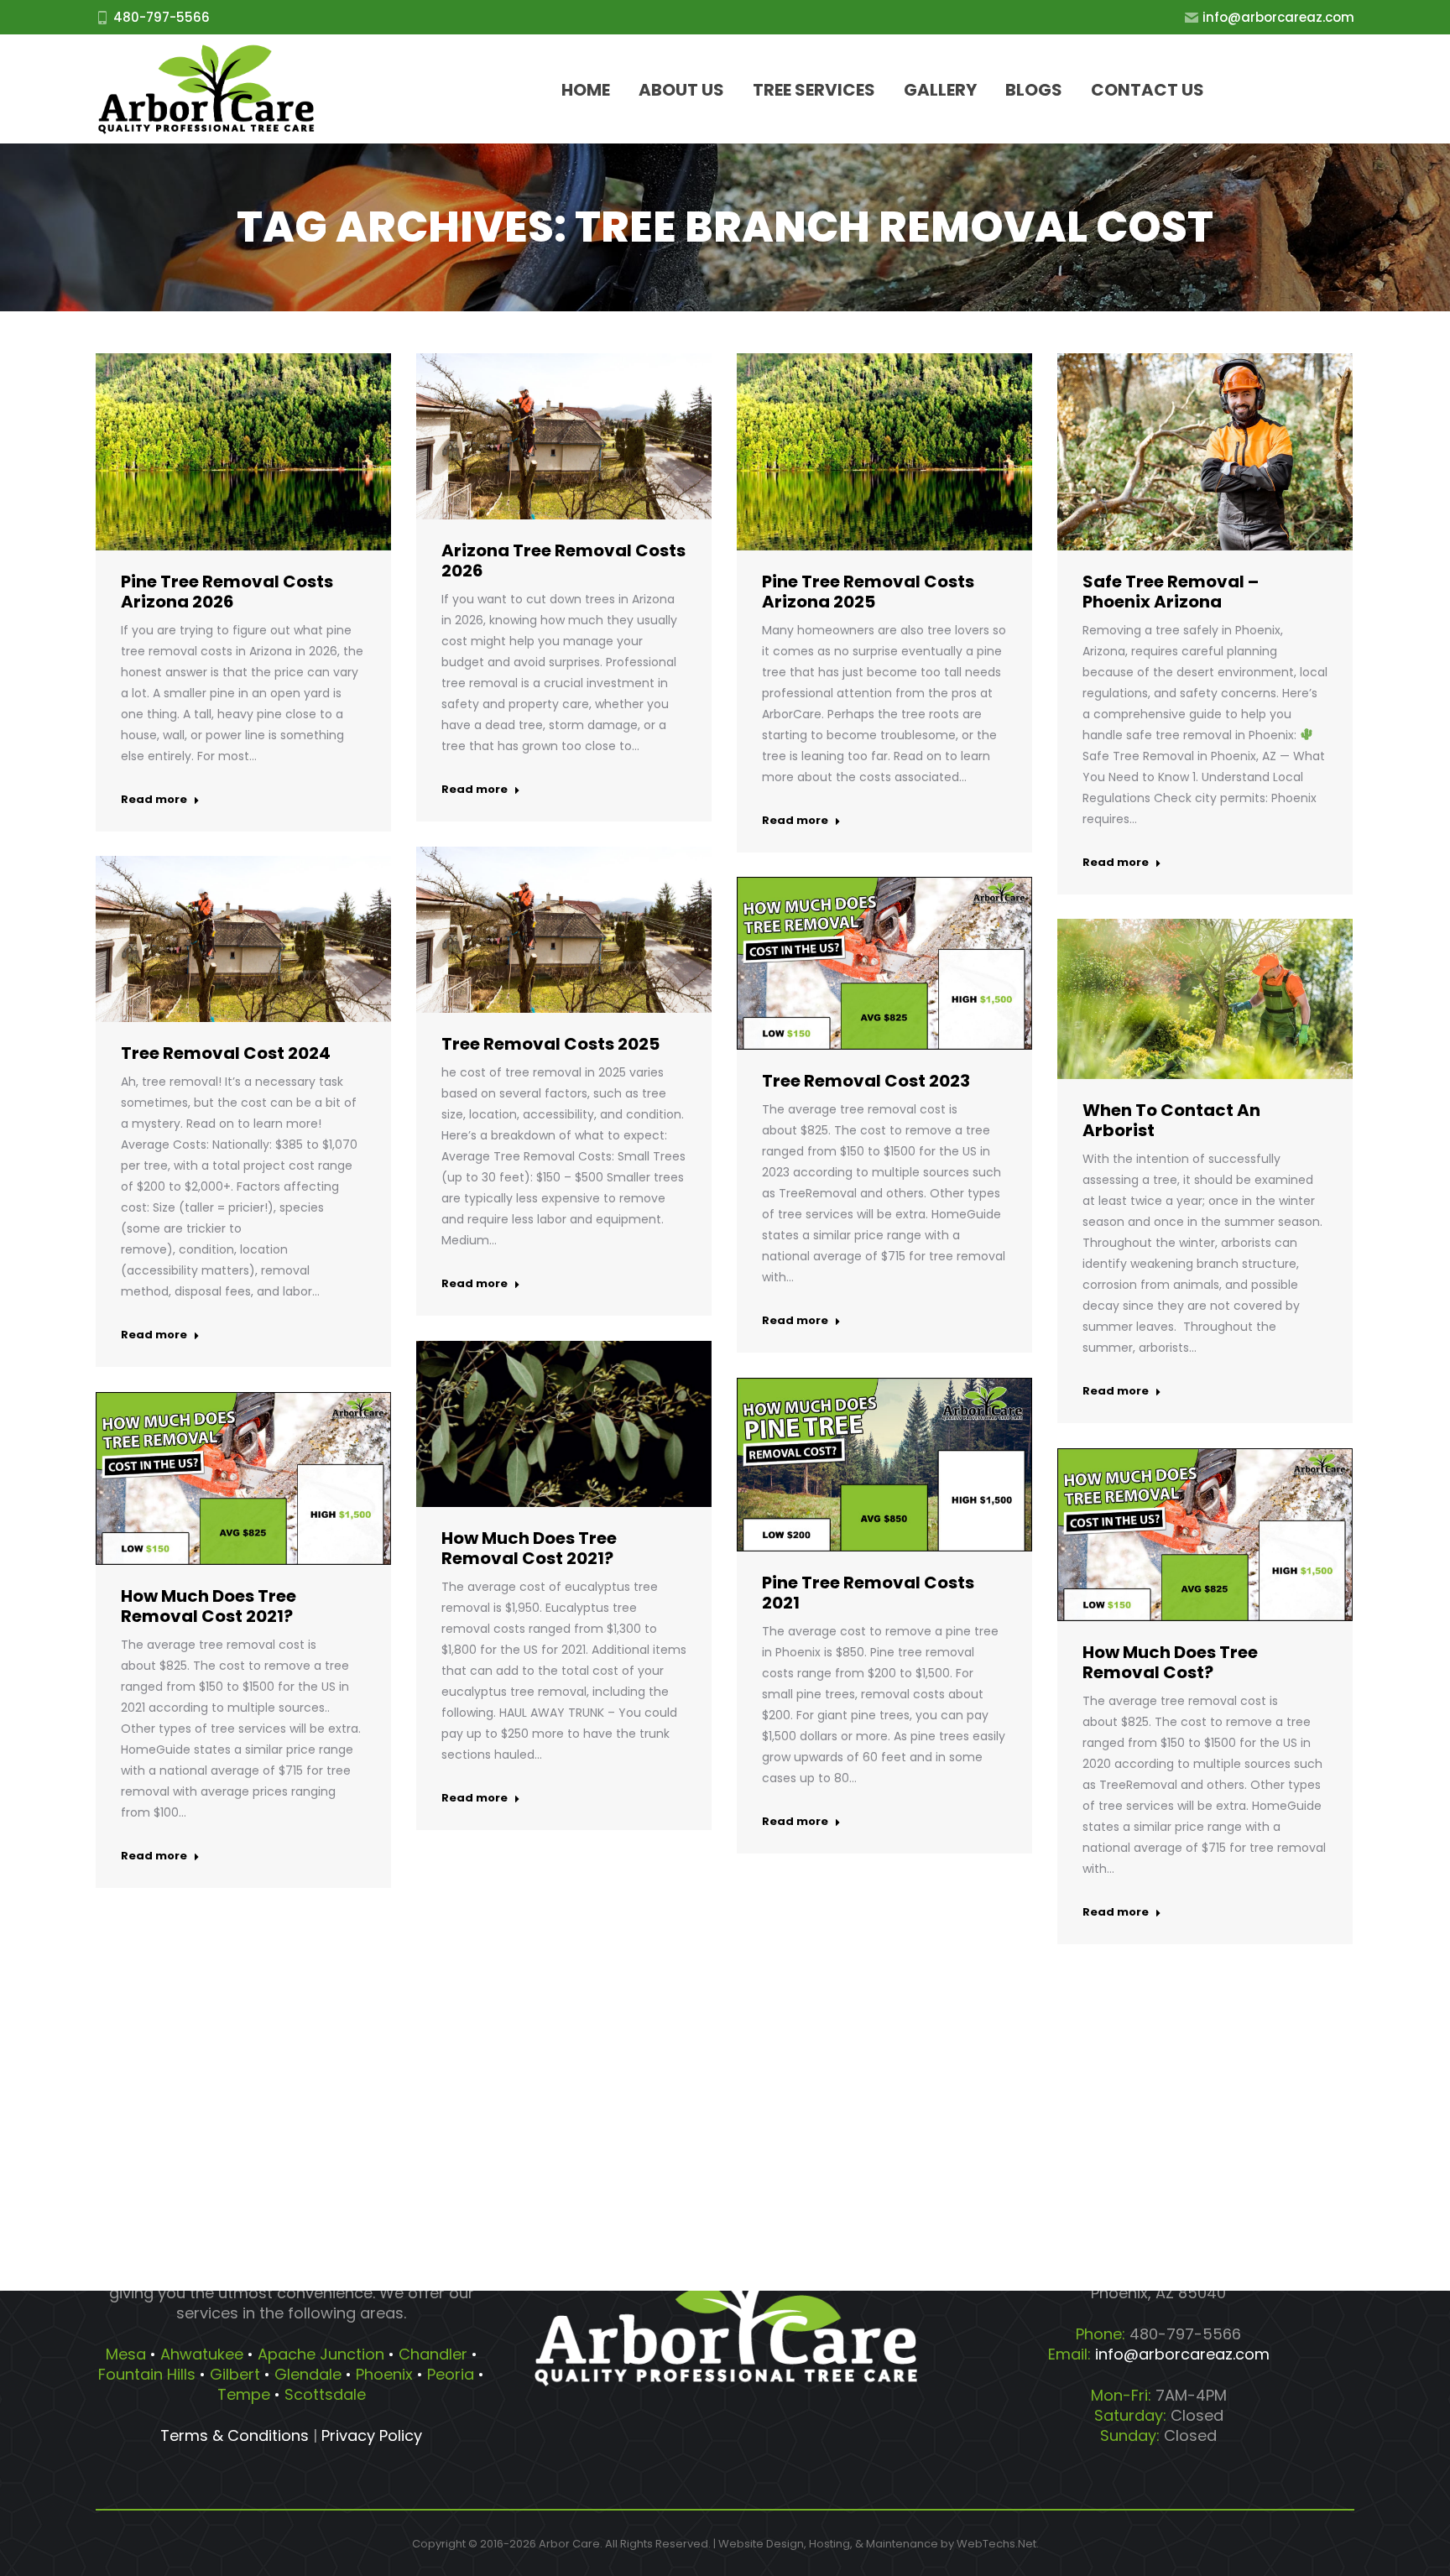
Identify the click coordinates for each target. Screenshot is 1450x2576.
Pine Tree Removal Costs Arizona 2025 (868, 592)
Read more (154, 800)
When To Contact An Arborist (1171, 1120)
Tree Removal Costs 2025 (550, 1044)
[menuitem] (586, 89)
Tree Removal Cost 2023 (866, 1081)
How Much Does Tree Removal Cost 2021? (529, 1548)
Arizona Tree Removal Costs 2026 (563, 561)
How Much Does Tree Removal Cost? (1170, 1662)
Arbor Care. (571, 2544)
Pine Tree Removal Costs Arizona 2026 (227, 592)
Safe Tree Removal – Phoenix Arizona (1171, 592)
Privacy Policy (372, 2435)
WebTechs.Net (996, 2544)
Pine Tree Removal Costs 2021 (868, 1593)
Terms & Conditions (235, 2435)
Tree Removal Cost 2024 (226, 1053)
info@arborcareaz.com (1278, 17)
